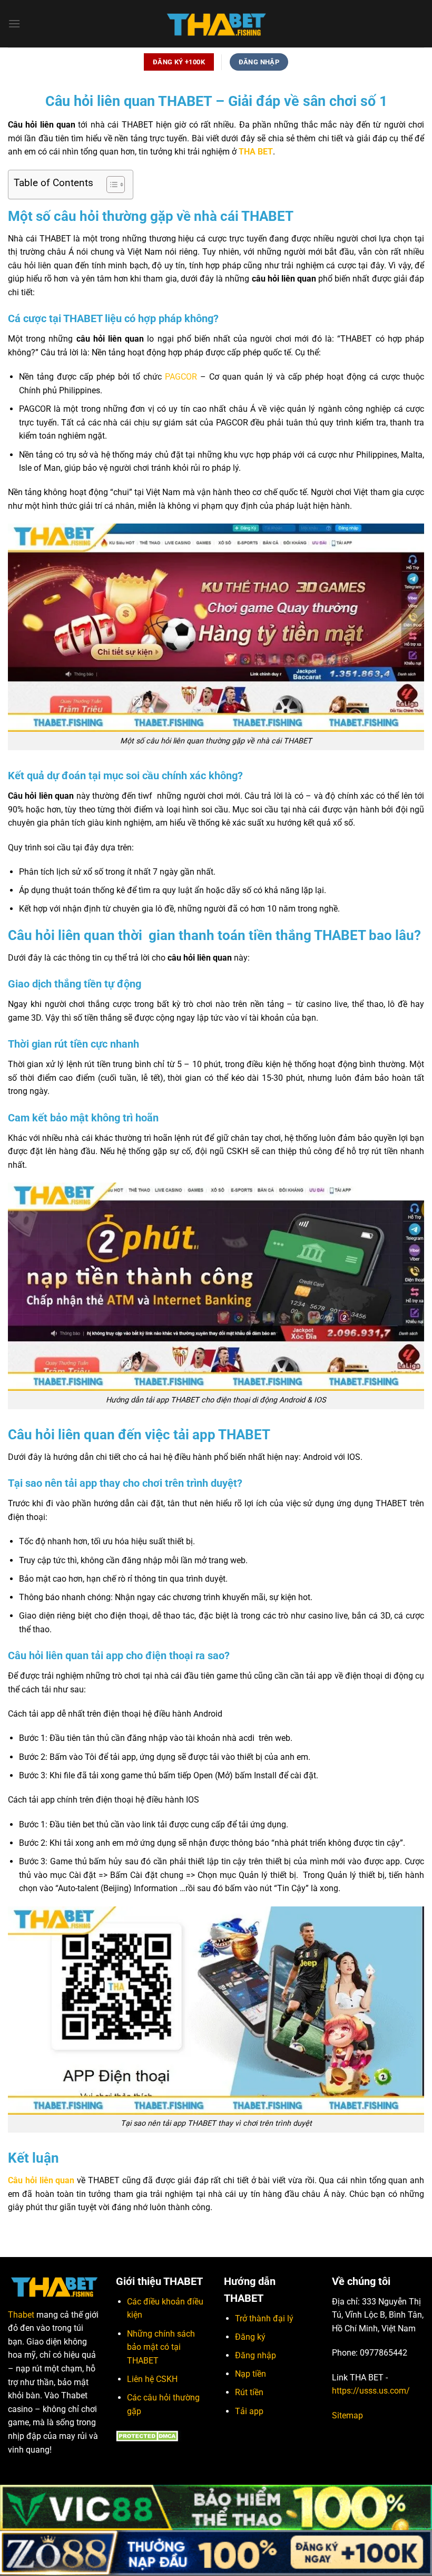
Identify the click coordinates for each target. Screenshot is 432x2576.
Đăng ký (250, 2337)
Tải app (249, 2411)
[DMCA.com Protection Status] (149, 2435)
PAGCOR (181, 377)
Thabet (21, 2315)
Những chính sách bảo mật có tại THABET (161, 2347)
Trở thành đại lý (264, 2318)
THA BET (256, 152)
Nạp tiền (251, 2374)
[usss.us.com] (216, 24)
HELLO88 (23, 2475)
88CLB (71, 2475)
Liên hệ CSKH (152, 2379)
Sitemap (347, 2415)
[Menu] (14, 23)
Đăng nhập (256, 2355)
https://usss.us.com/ (371, 2391)
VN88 (49, 2475)
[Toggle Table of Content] (110, 185)
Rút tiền (249, 2392)
